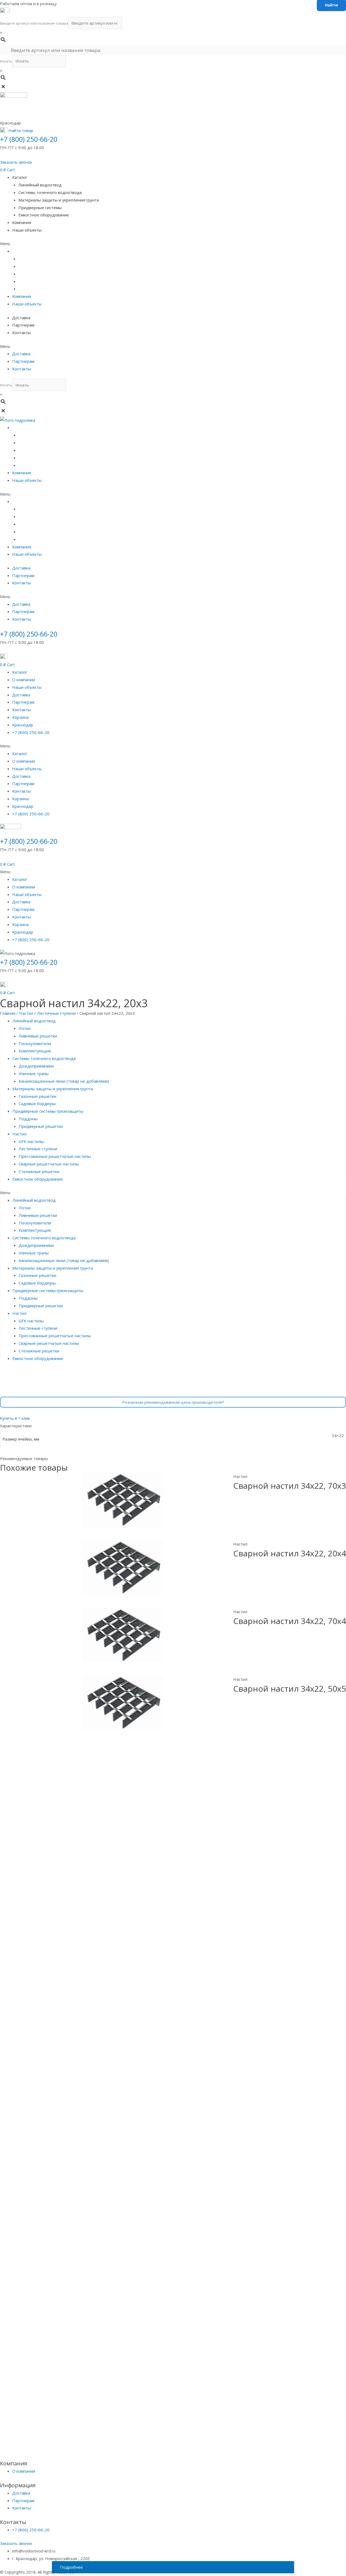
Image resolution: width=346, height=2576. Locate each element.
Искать (6, 61)
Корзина (20, 717)
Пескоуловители (35, 1043)
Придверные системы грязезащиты (48, 1111)
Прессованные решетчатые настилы (55, 1156)
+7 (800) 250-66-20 (29, 139)
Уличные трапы (34, 1073)
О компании (24, 680)
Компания (22, 222)
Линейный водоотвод (40, 185)
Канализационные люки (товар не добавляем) (64, 1081)
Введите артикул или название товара (34, 23)
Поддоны (28, 1119)
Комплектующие (35, 1051)
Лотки (25, 1028)
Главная (8, 1013)
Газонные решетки (37, 1096)
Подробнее (71, 2567)
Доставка (21, 318)
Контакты (21, 332)
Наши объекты (27, 230)
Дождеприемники (36, 1066)
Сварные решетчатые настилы (49, 1164)
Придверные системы (40, 207)
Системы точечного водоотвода (50, 192)
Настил (26, 1013)
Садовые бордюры (37, 1103)
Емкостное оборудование (44, 215)
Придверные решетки (41, 1126)
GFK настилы (31, 1141)
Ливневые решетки (38, 1036)
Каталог (20, 177)
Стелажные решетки (39, 1171)
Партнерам (23, 325)
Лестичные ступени (56, 1013)
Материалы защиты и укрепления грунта (59, 200)
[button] (16, 162)
